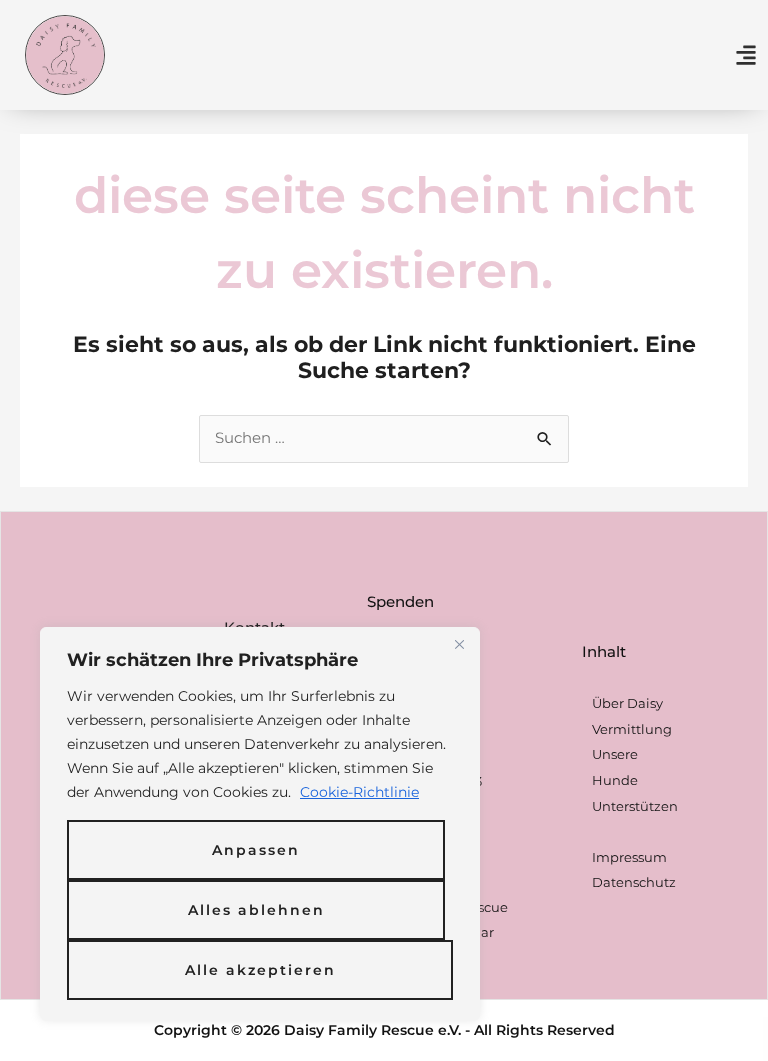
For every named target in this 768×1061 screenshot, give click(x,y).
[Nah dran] (459, 644)
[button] (746, 54)
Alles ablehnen (256, 910)
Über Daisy (627, 703)
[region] (260, 824)
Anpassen (256, 850)
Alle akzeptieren (260, 970)
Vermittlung (632, 729)
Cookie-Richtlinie (359, 792)
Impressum (629, 857)
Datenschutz (634, 882)
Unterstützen (635, 806)
